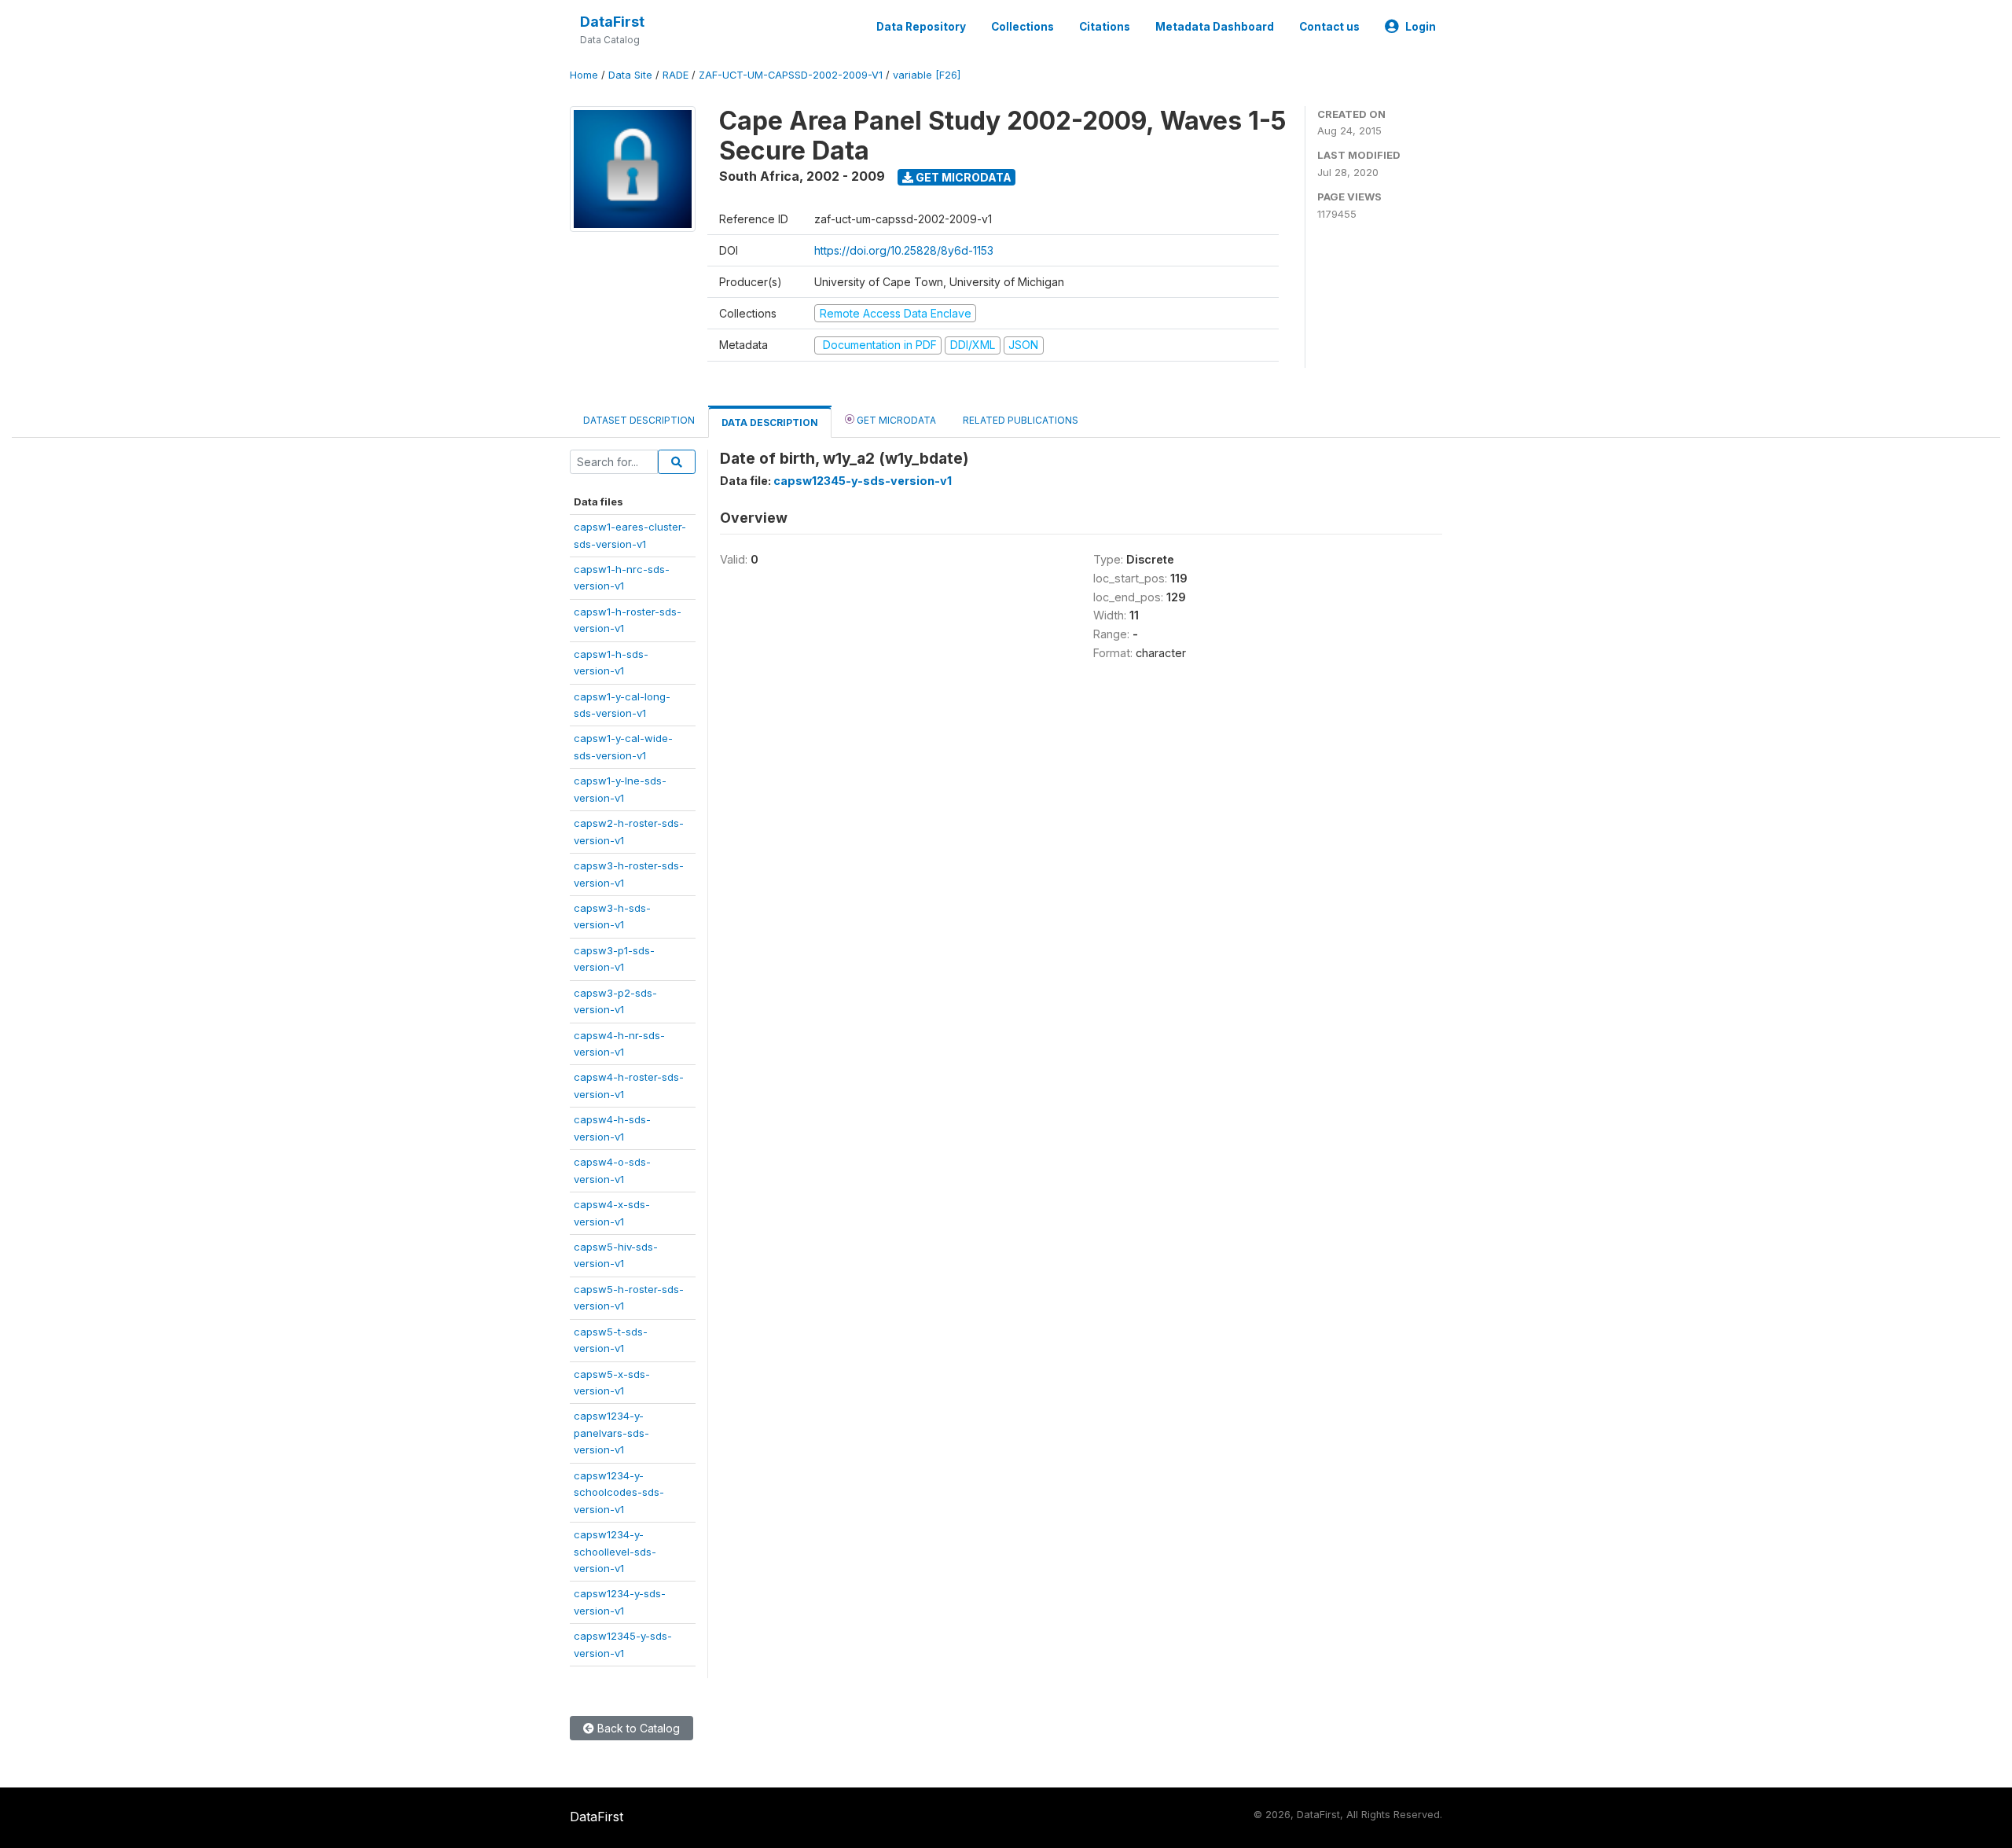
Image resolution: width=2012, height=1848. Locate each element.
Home (584, 75)
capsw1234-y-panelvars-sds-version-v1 (611, 1433)
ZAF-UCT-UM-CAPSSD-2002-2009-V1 (791, 75)
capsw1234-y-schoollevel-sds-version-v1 (615, 1551)
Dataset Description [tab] (639, 420)
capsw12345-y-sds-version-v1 (863, 481)
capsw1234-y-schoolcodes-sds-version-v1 (619, 1492)
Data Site (630, 75)
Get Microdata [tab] (895, 420)
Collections (1023, 27)
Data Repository (921, 27)
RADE (676, 75)
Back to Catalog (637, 1728)
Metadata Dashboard (1215, 27)
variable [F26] (927, 75)
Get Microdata (962, 177)
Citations (1105, 27)
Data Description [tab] (770, 423)
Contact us (1329, 27)
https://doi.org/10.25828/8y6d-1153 (904, 250)
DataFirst (612, 22)
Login (1421, 27)
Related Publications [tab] (1021, 420)
